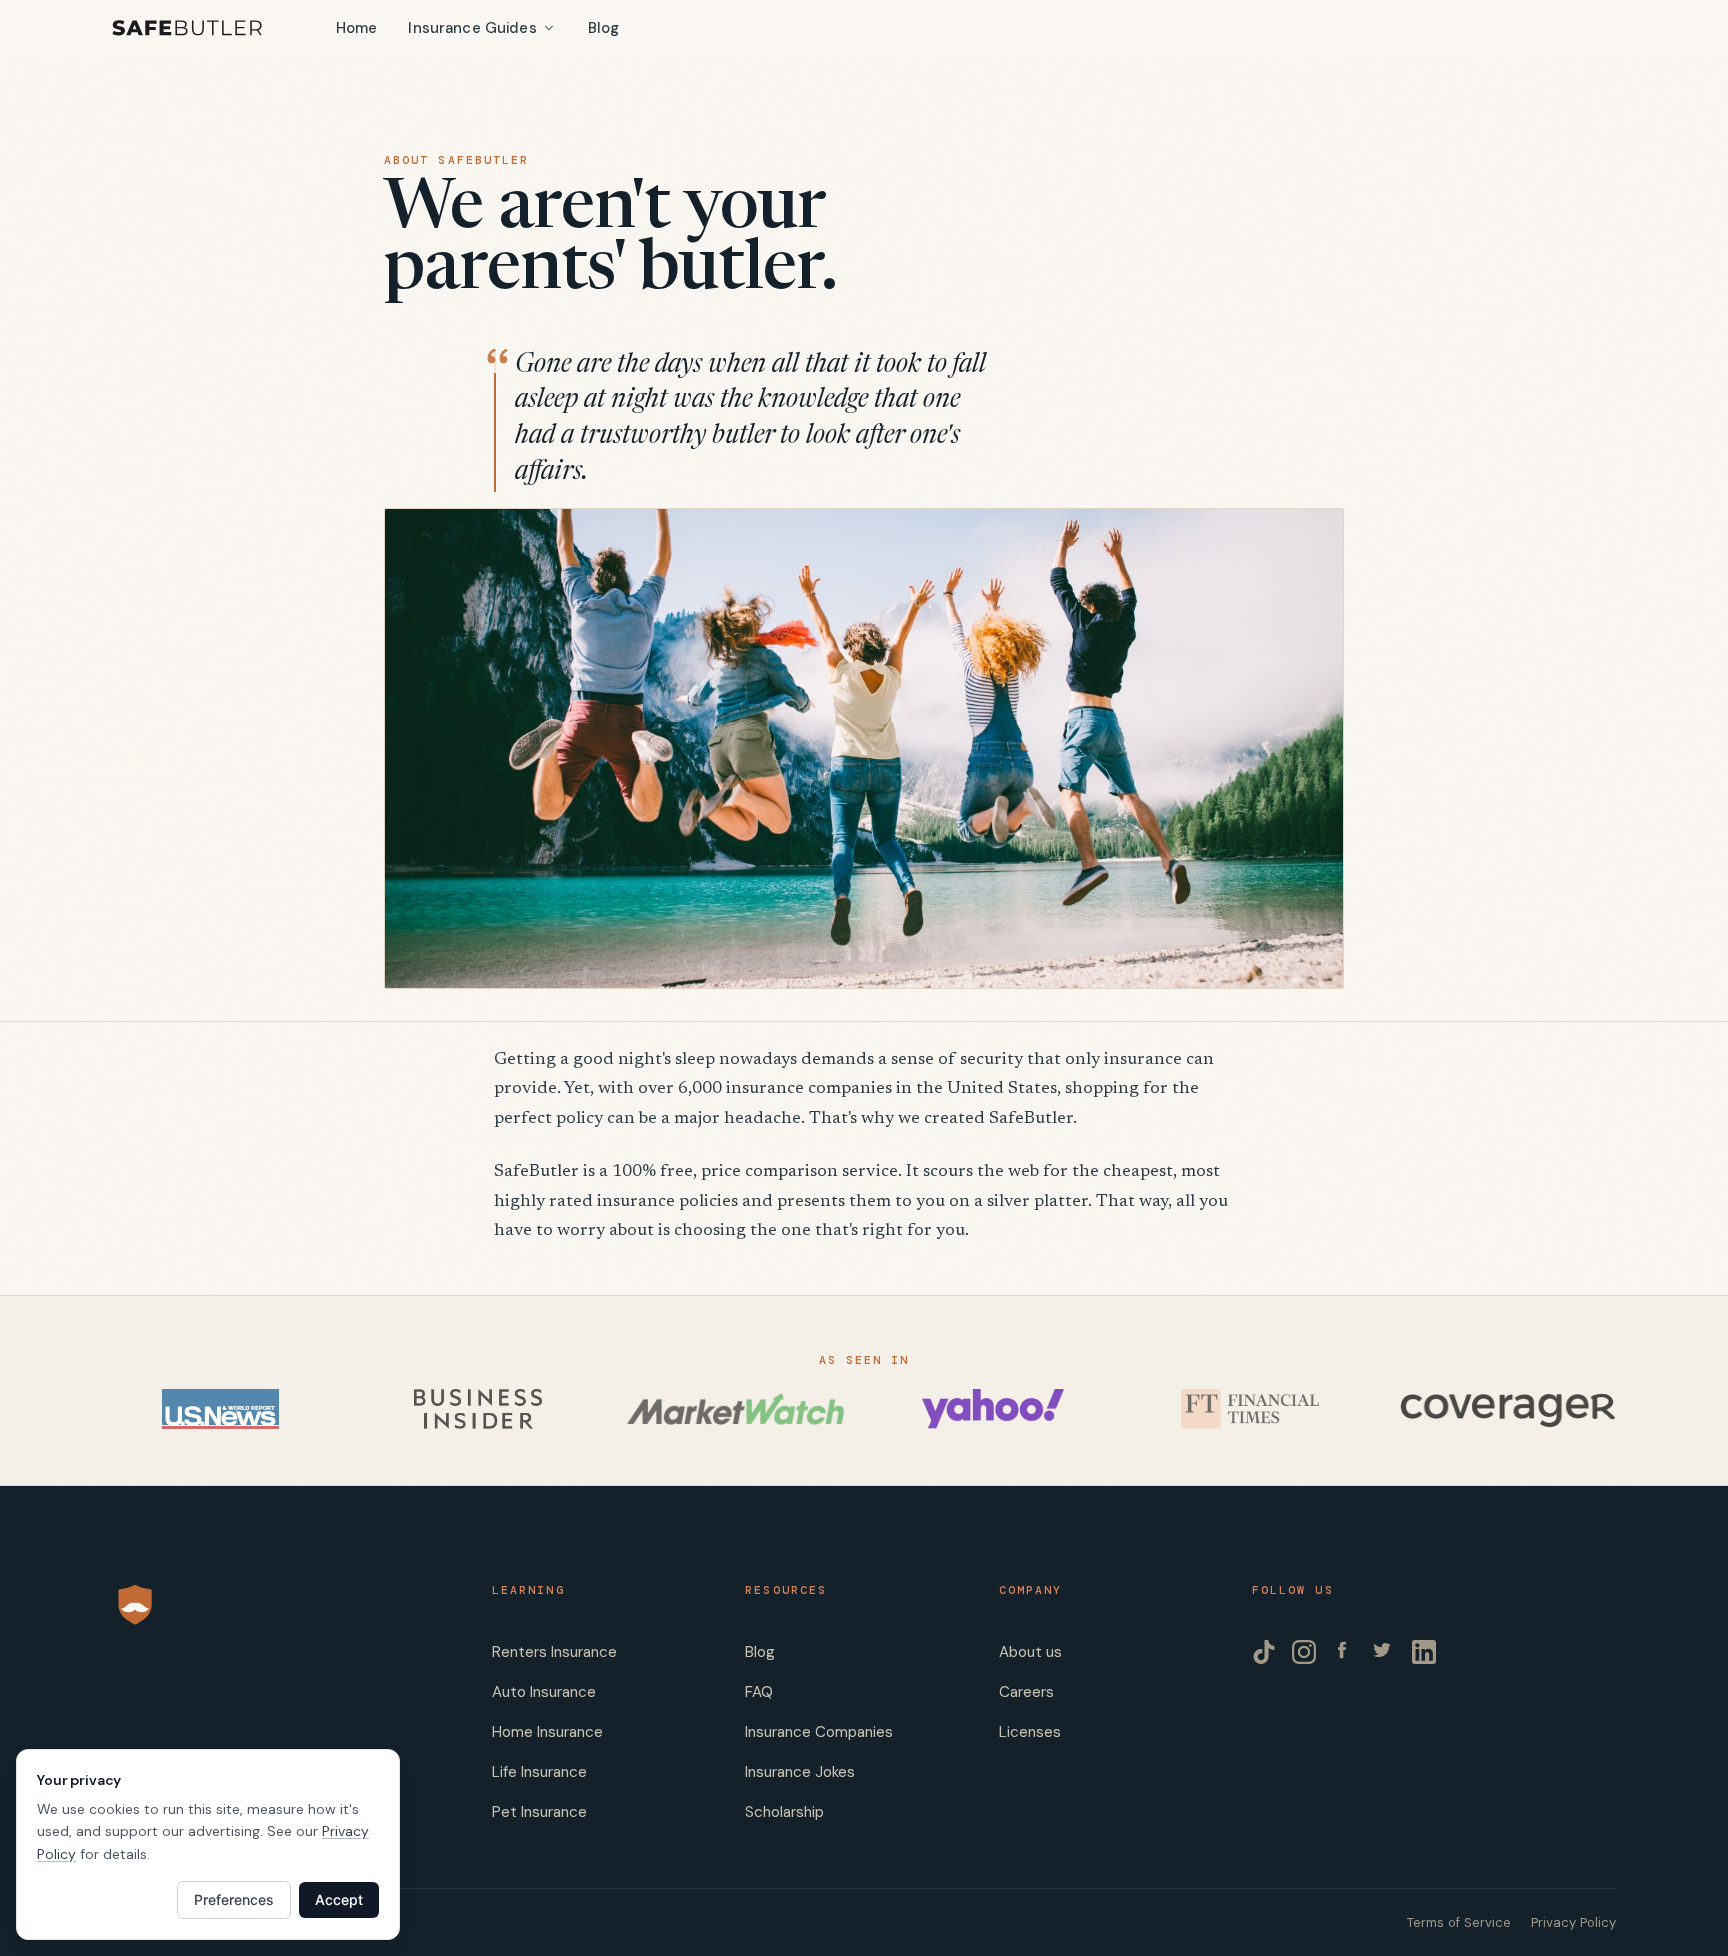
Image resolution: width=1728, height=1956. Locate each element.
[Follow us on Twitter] (1384, 1652)
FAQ (759, 1692)
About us (1030, 1652)
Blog (604, 28)
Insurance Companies (819, 1732)
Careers (1026, 1692)
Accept (339, 1899)
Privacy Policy (1573, 1922)
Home (357, 28)
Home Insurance (547, 1732)
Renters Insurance (554, 1652)
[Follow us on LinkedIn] (1424, 1652)
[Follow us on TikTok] (1264, 1652)
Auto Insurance (544, 1692)
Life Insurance (539, 1772)
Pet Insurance (539, 1812)
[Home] (187, 28)
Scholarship (784, 1812)
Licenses (1030, 1732)
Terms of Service (1459, 1922)
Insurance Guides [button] (472, 28)
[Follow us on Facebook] (1344, 1652)
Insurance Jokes (800, 1772)
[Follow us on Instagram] (1304, 1652)
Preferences (234, 1899)
